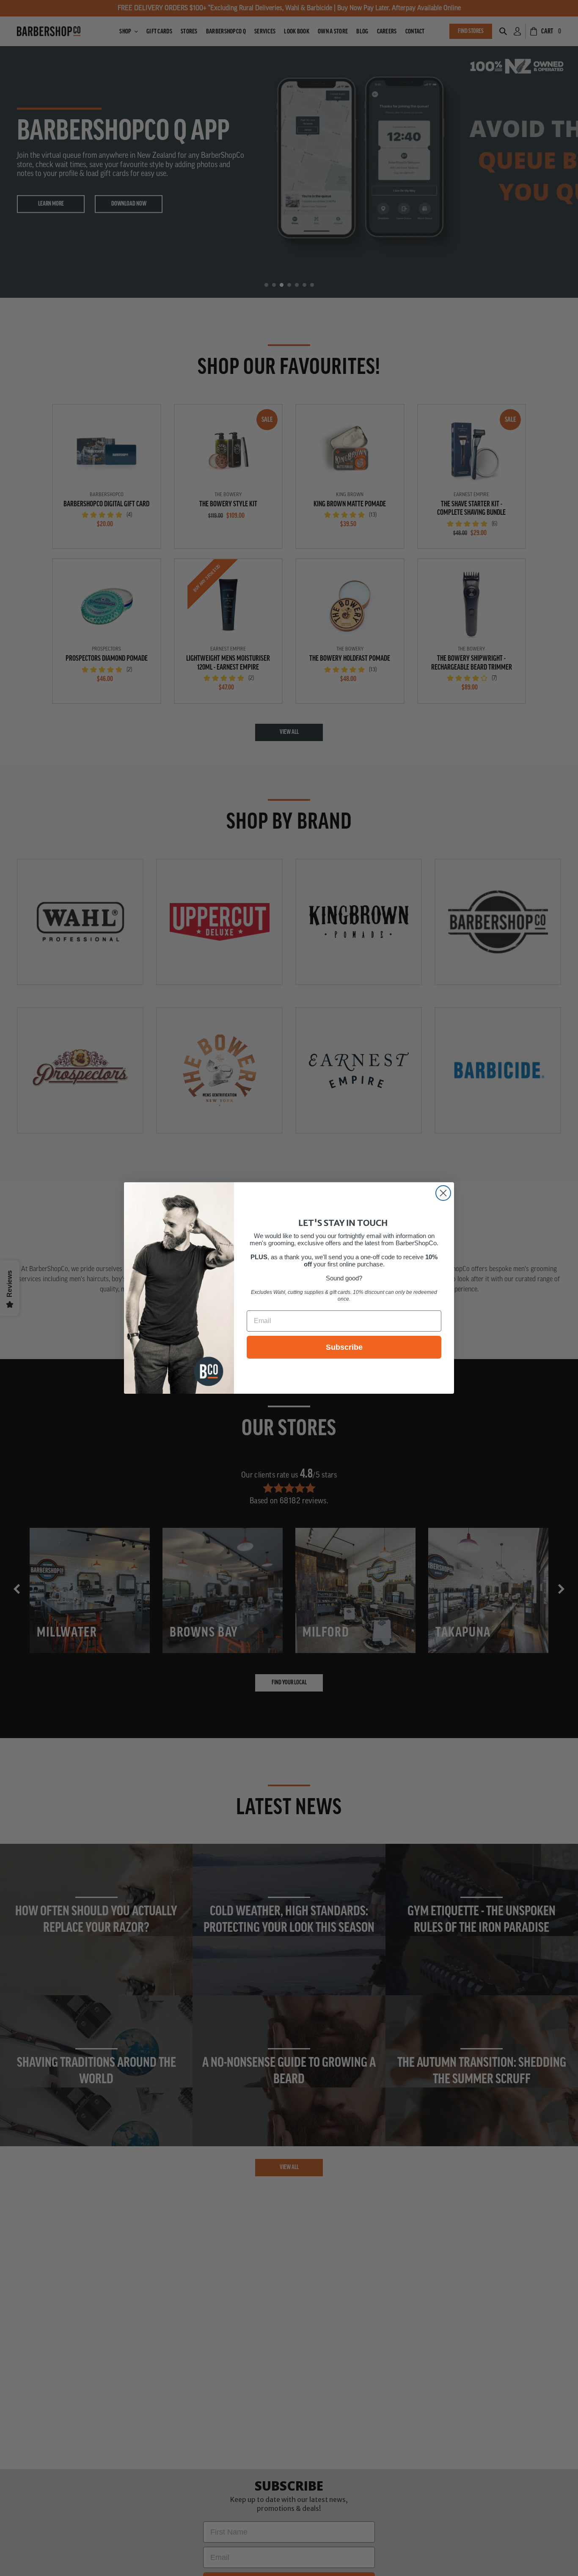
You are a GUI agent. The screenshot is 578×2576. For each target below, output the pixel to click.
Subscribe (344, 1347)
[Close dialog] (443, 1193)
